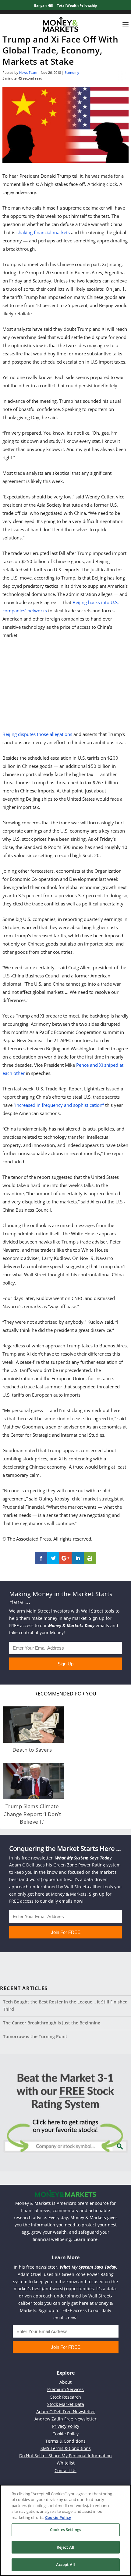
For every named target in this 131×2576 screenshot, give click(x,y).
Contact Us (65, 2470)
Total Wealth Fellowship (77, 5)
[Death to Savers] (34, 1725)
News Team (28, 72)
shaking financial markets (43, 232)
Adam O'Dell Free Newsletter (66, 2412)
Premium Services (65, 2389)
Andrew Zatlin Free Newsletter (65, 2419)
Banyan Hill (43, 5)
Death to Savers (32, 1750)
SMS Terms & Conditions (66, 2448)
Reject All (65, 2547)
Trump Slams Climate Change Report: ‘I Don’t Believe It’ (32, 1814)
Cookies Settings (65, 2530)
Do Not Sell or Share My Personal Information (65, 2456)
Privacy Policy (66, 2426)
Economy (72, 72)
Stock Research (66, 2397)
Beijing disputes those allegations (37, 734)
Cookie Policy (65, 2434)
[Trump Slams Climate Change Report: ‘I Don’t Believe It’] (34, 1781)
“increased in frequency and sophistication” (59, 1105)
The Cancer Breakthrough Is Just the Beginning (52, 2023)
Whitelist (66, 2463)
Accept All (65, 2564)
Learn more (85, 2239)
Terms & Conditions (65, 2441)
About (65, 2382)
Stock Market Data (66, 2404)
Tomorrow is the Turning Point (35, 2036)
